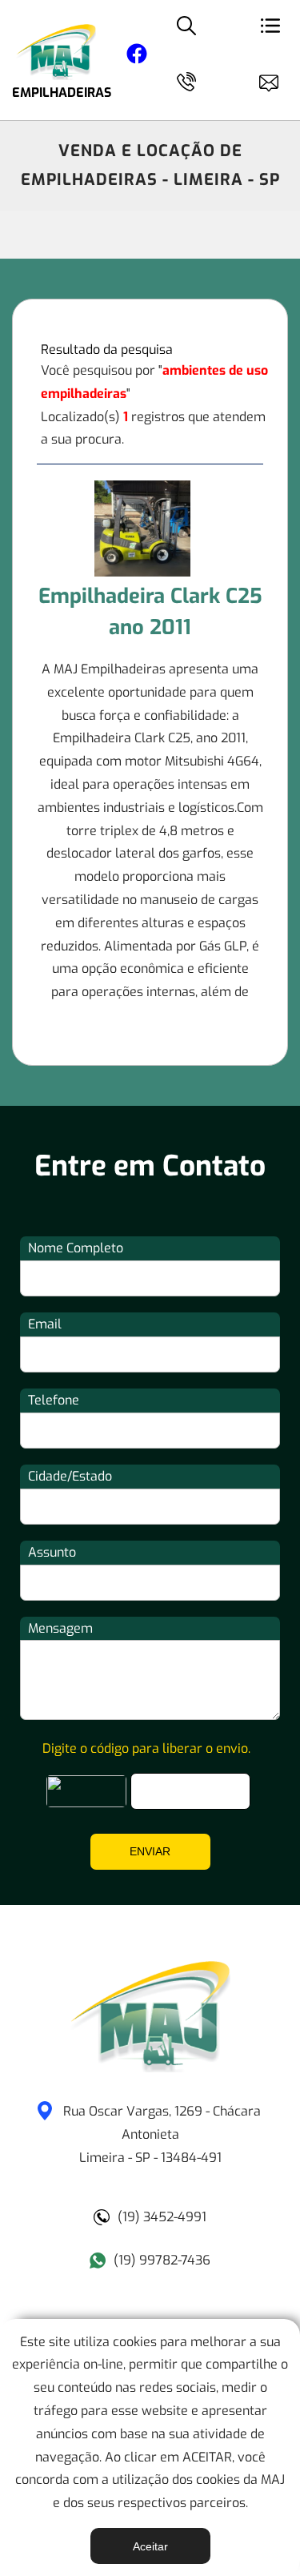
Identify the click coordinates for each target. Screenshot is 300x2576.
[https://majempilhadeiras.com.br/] (150, 2068)
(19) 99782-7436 (162, 2260)
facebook (137, 56)
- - (162, 2134)
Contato (276, 80)
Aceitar (150, 2546)
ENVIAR (150, 1851)
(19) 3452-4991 (162, 2217)
